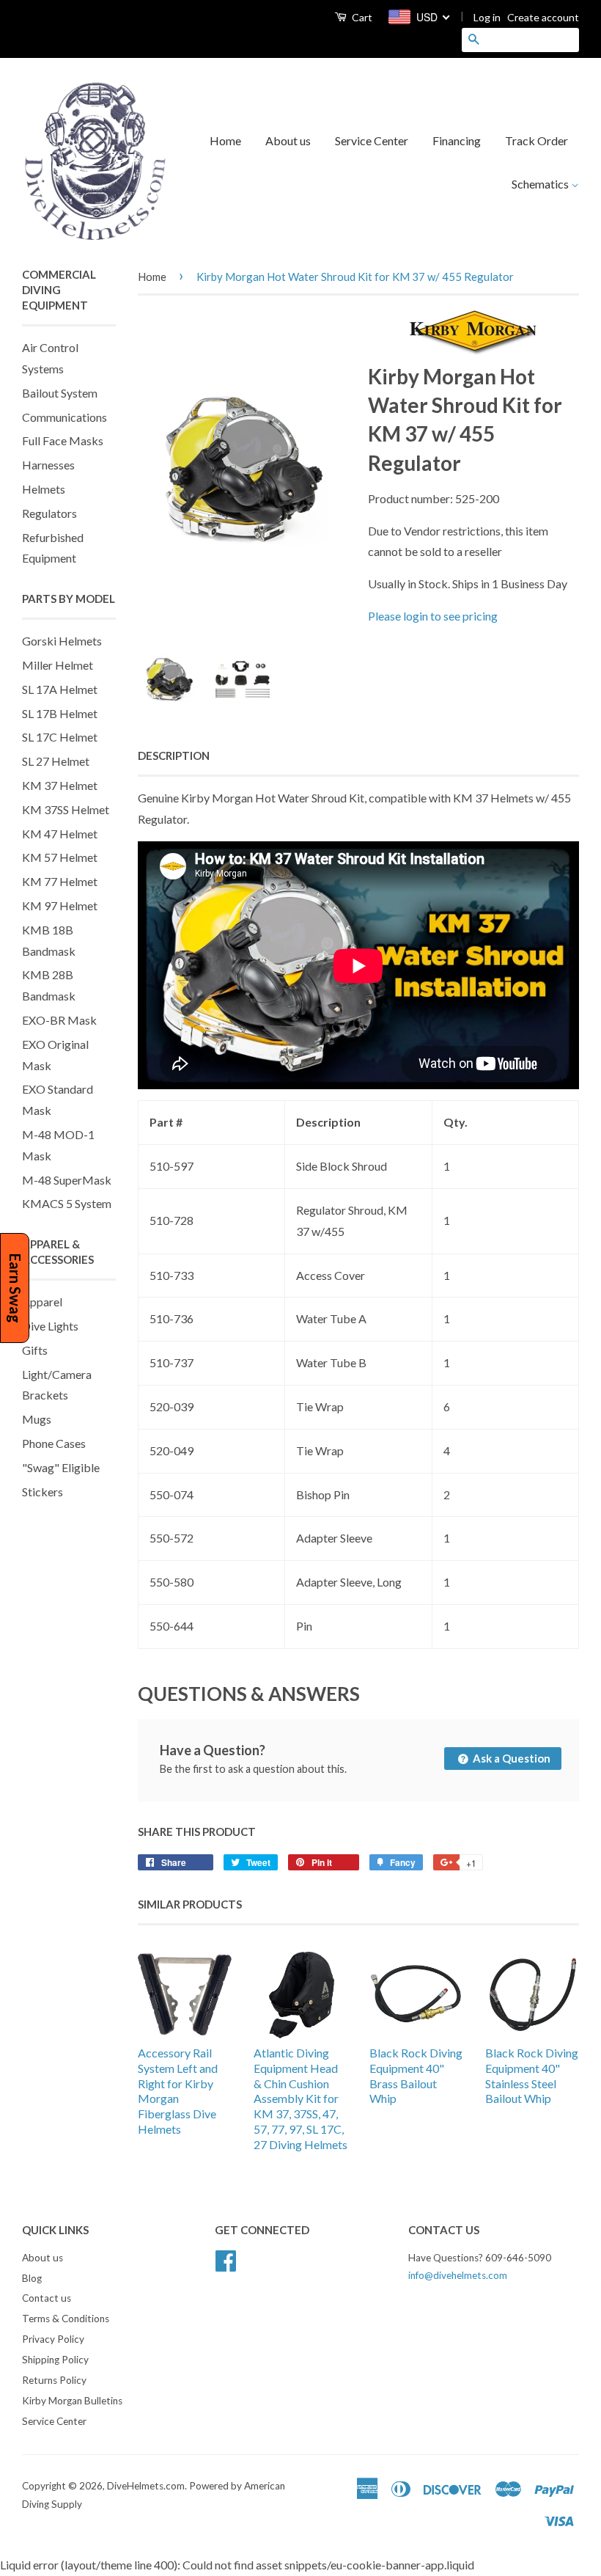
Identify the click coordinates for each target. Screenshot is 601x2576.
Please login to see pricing (433, 616)
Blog (32, 2278)
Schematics (541, 184)
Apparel (42, 1302)
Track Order (537, 140)
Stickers (43, 1492)
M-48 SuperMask (67, 1180)
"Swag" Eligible (61, 1467)
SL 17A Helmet (60, 689)
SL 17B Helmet (60, 713)
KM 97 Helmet (60, 905)
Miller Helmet (58, 665)
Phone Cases (54, 1443)
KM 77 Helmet (60, 881)
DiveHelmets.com (146, 2486)
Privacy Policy (53, 2339)
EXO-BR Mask (59, 1020)
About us (288, 140)
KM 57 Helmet (60, 857)
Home (225, 140)
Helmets (44, 489)
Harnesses (48, 465)
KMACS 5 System (67, 1203)
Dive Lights (50, 1326)
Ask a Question (510, 1758)
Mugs (37, 1419)
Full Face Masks (63, 440)
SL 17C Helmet (60, 737)
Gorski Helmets (62, 641)
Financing (457, 140)
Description (174, 755)
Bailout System (60, 393)
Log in (487, 17)
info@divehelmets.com (458, 2275)
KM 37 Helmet (60, 785)
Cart (361, 17)
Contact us (47, 2298)
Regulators (49, 513)
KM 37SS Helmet (66, 809)
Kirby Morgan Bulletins (72, 2401)
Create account (543, 17)
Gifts (35, 1350)
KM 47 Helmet (60, 834)
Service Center (372, 140)
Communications (64, 417)
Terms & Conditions (66, 2319)
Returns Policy (54, 2380)
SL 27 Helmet (56, 761)
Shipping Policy (55, 2360)
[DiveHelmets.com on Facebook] (226, 2258)
